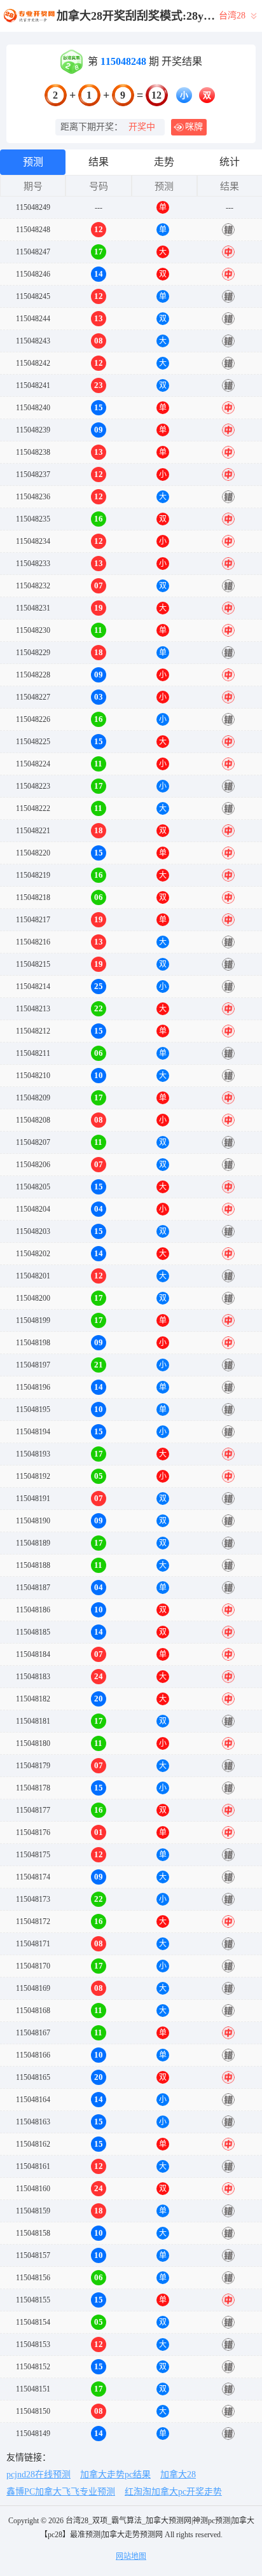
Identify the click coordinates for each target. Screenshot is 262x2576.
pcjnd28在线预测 (38, 2475)
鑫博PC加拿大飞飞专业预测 (61, 2492)
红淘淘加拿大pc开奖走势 (173, 2492)
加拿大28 (178, 2475)
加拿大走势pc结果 (115, 2475)
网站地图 (131, 2556)
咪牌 (194, 127)
